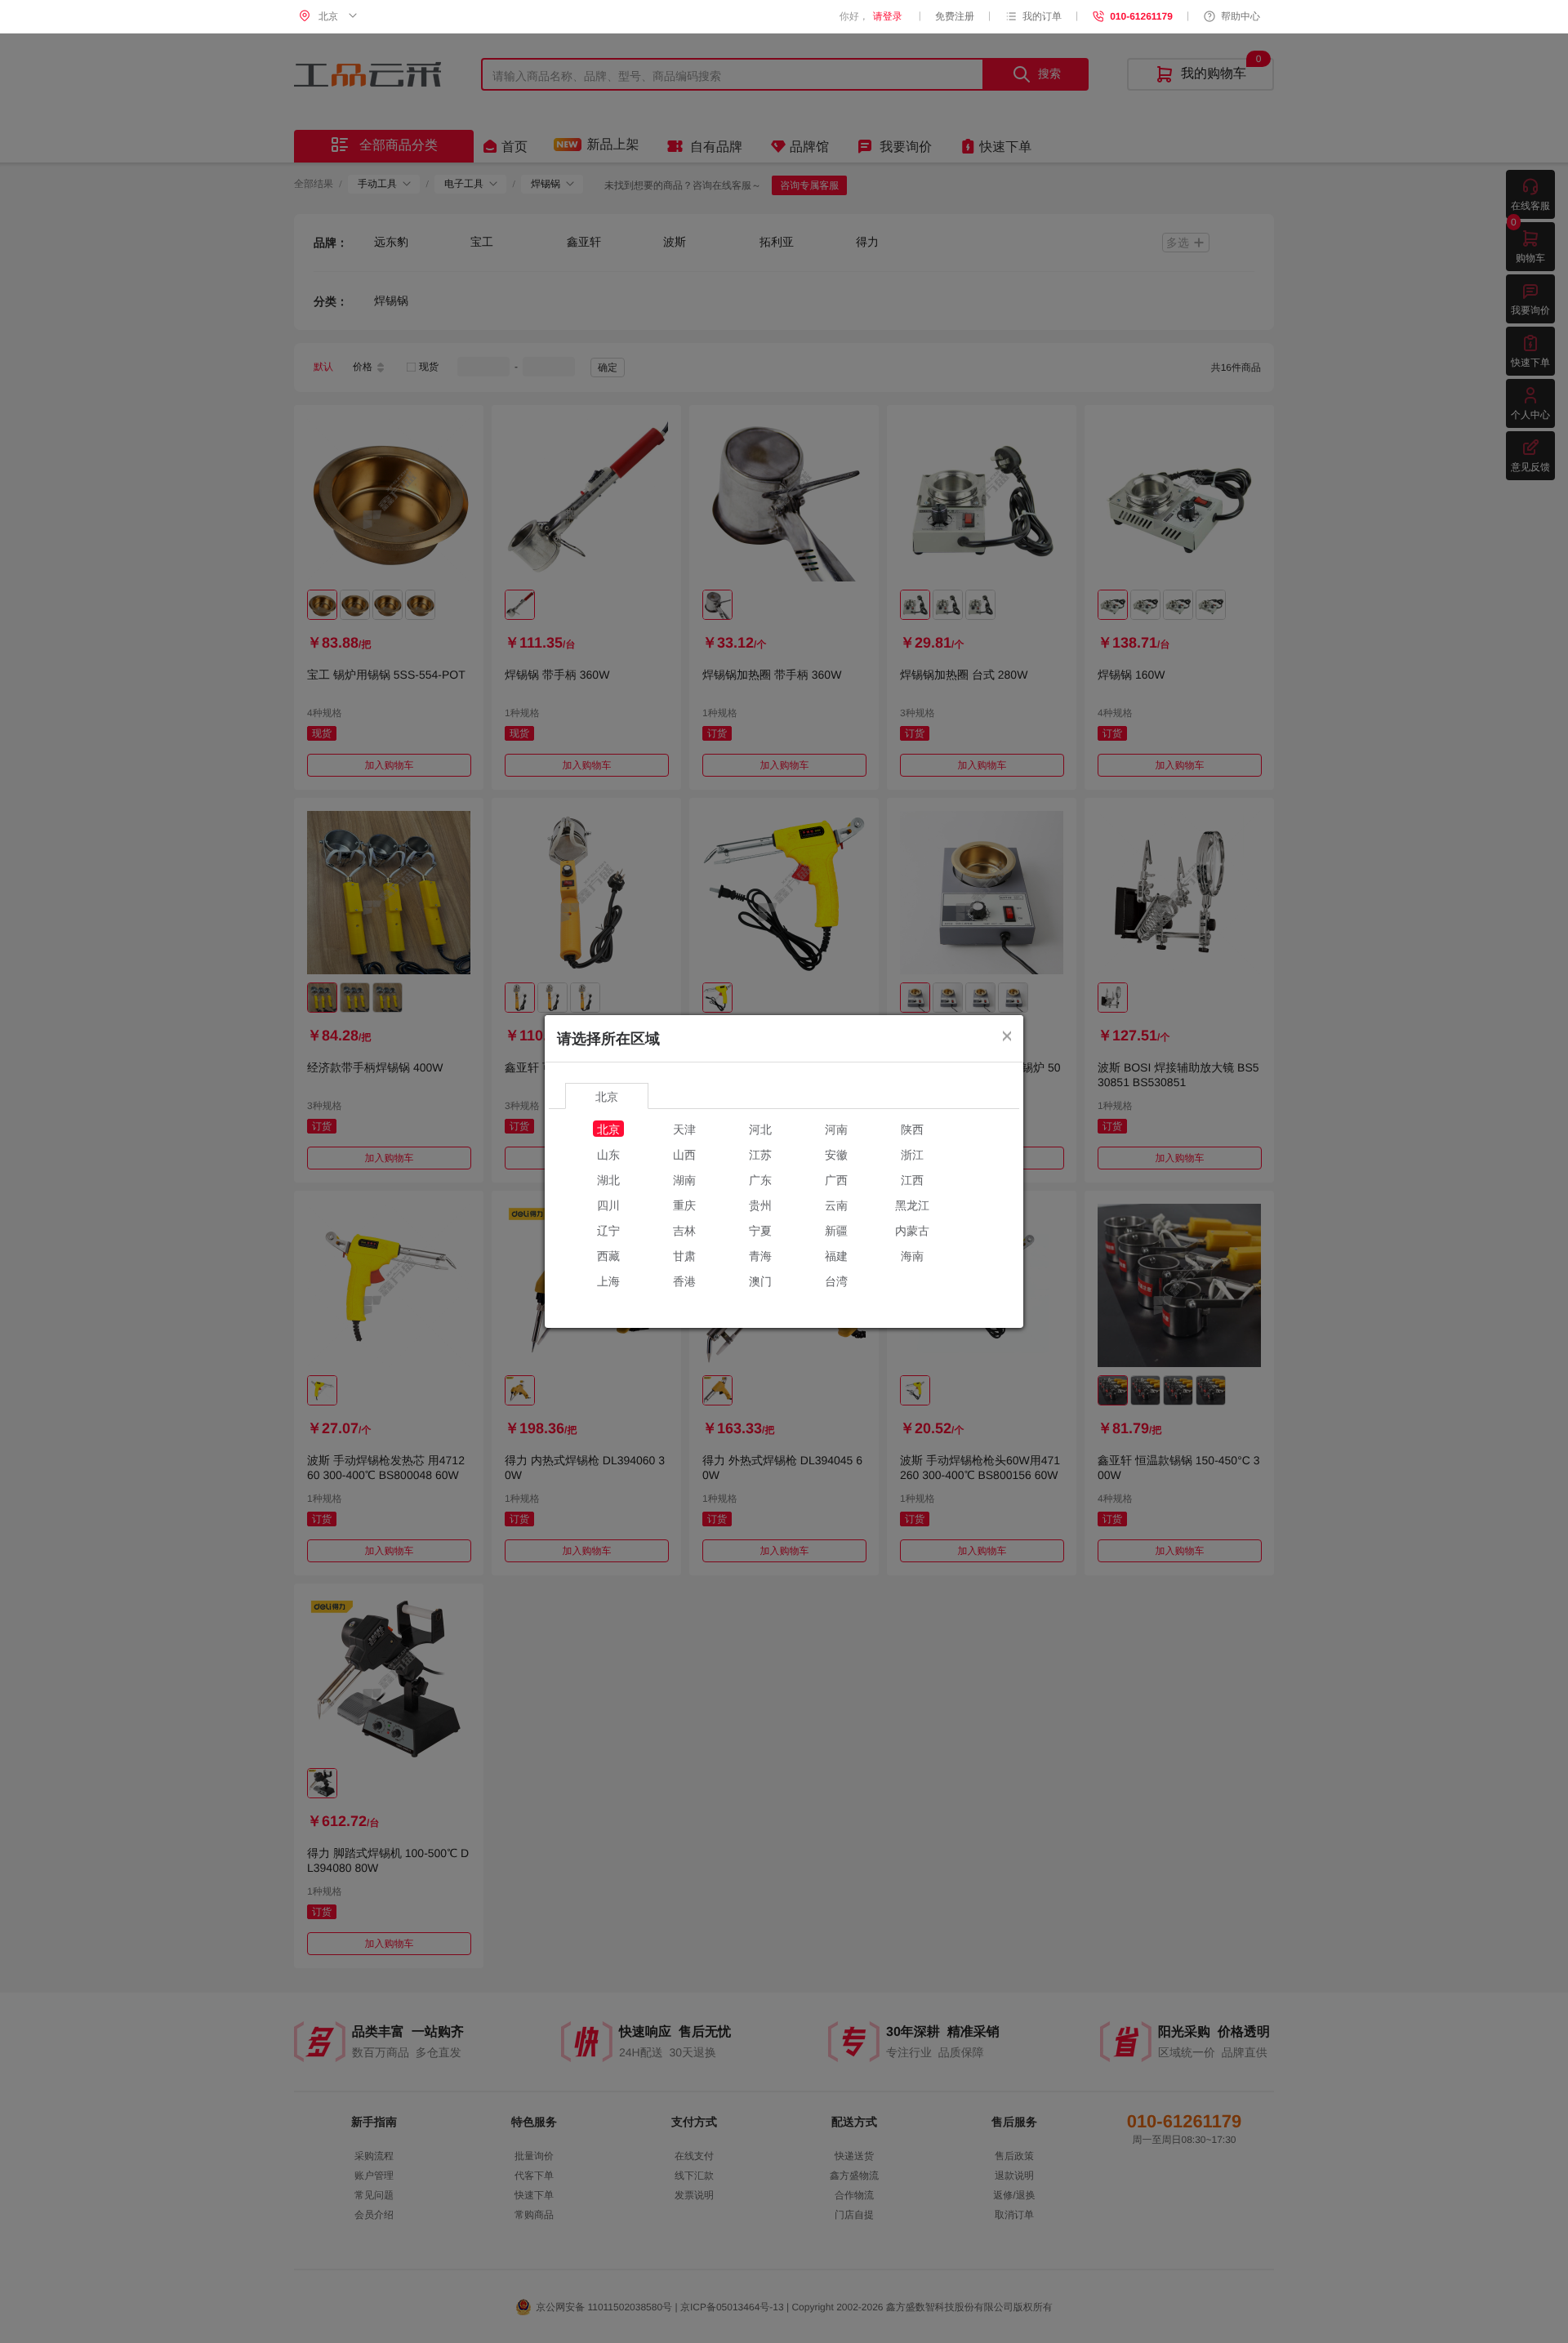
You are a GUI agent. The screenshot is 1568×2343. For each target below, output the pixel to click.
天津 (684, 1129)
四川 (608, 1205)
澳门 (760, 1281)
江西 (912, 1179)
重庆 (684, 1205)
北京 (608, 1129)
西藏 (608, 1255)
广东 (760, 1179)
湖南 (684, 1179)
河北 (760, 1129)
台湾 (836, 1281)
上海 (608, 1281)
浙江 (912, 1154)
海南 (912, 1255)
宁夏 (760, 1230)
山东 (608, 1154)
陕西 (912, 1129)
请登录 (888, 16)
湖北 (608, 1179)
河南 (836, 1129)
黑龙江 (912, 1205)
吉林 (684, 1230)
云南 (836, 1205)
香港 (684, 1281)
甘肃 (684, 1255)
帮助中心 (1241, 16)
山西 (684, 1154)
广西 (836, 1179)
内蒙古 (912, 1230)
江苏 (760, 1154)
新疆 (836, 1230)
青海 (760, 1255)
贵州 (760, 1205)
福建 (836, 1255)
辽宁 (608, 1230)
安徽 (836, 1154)
